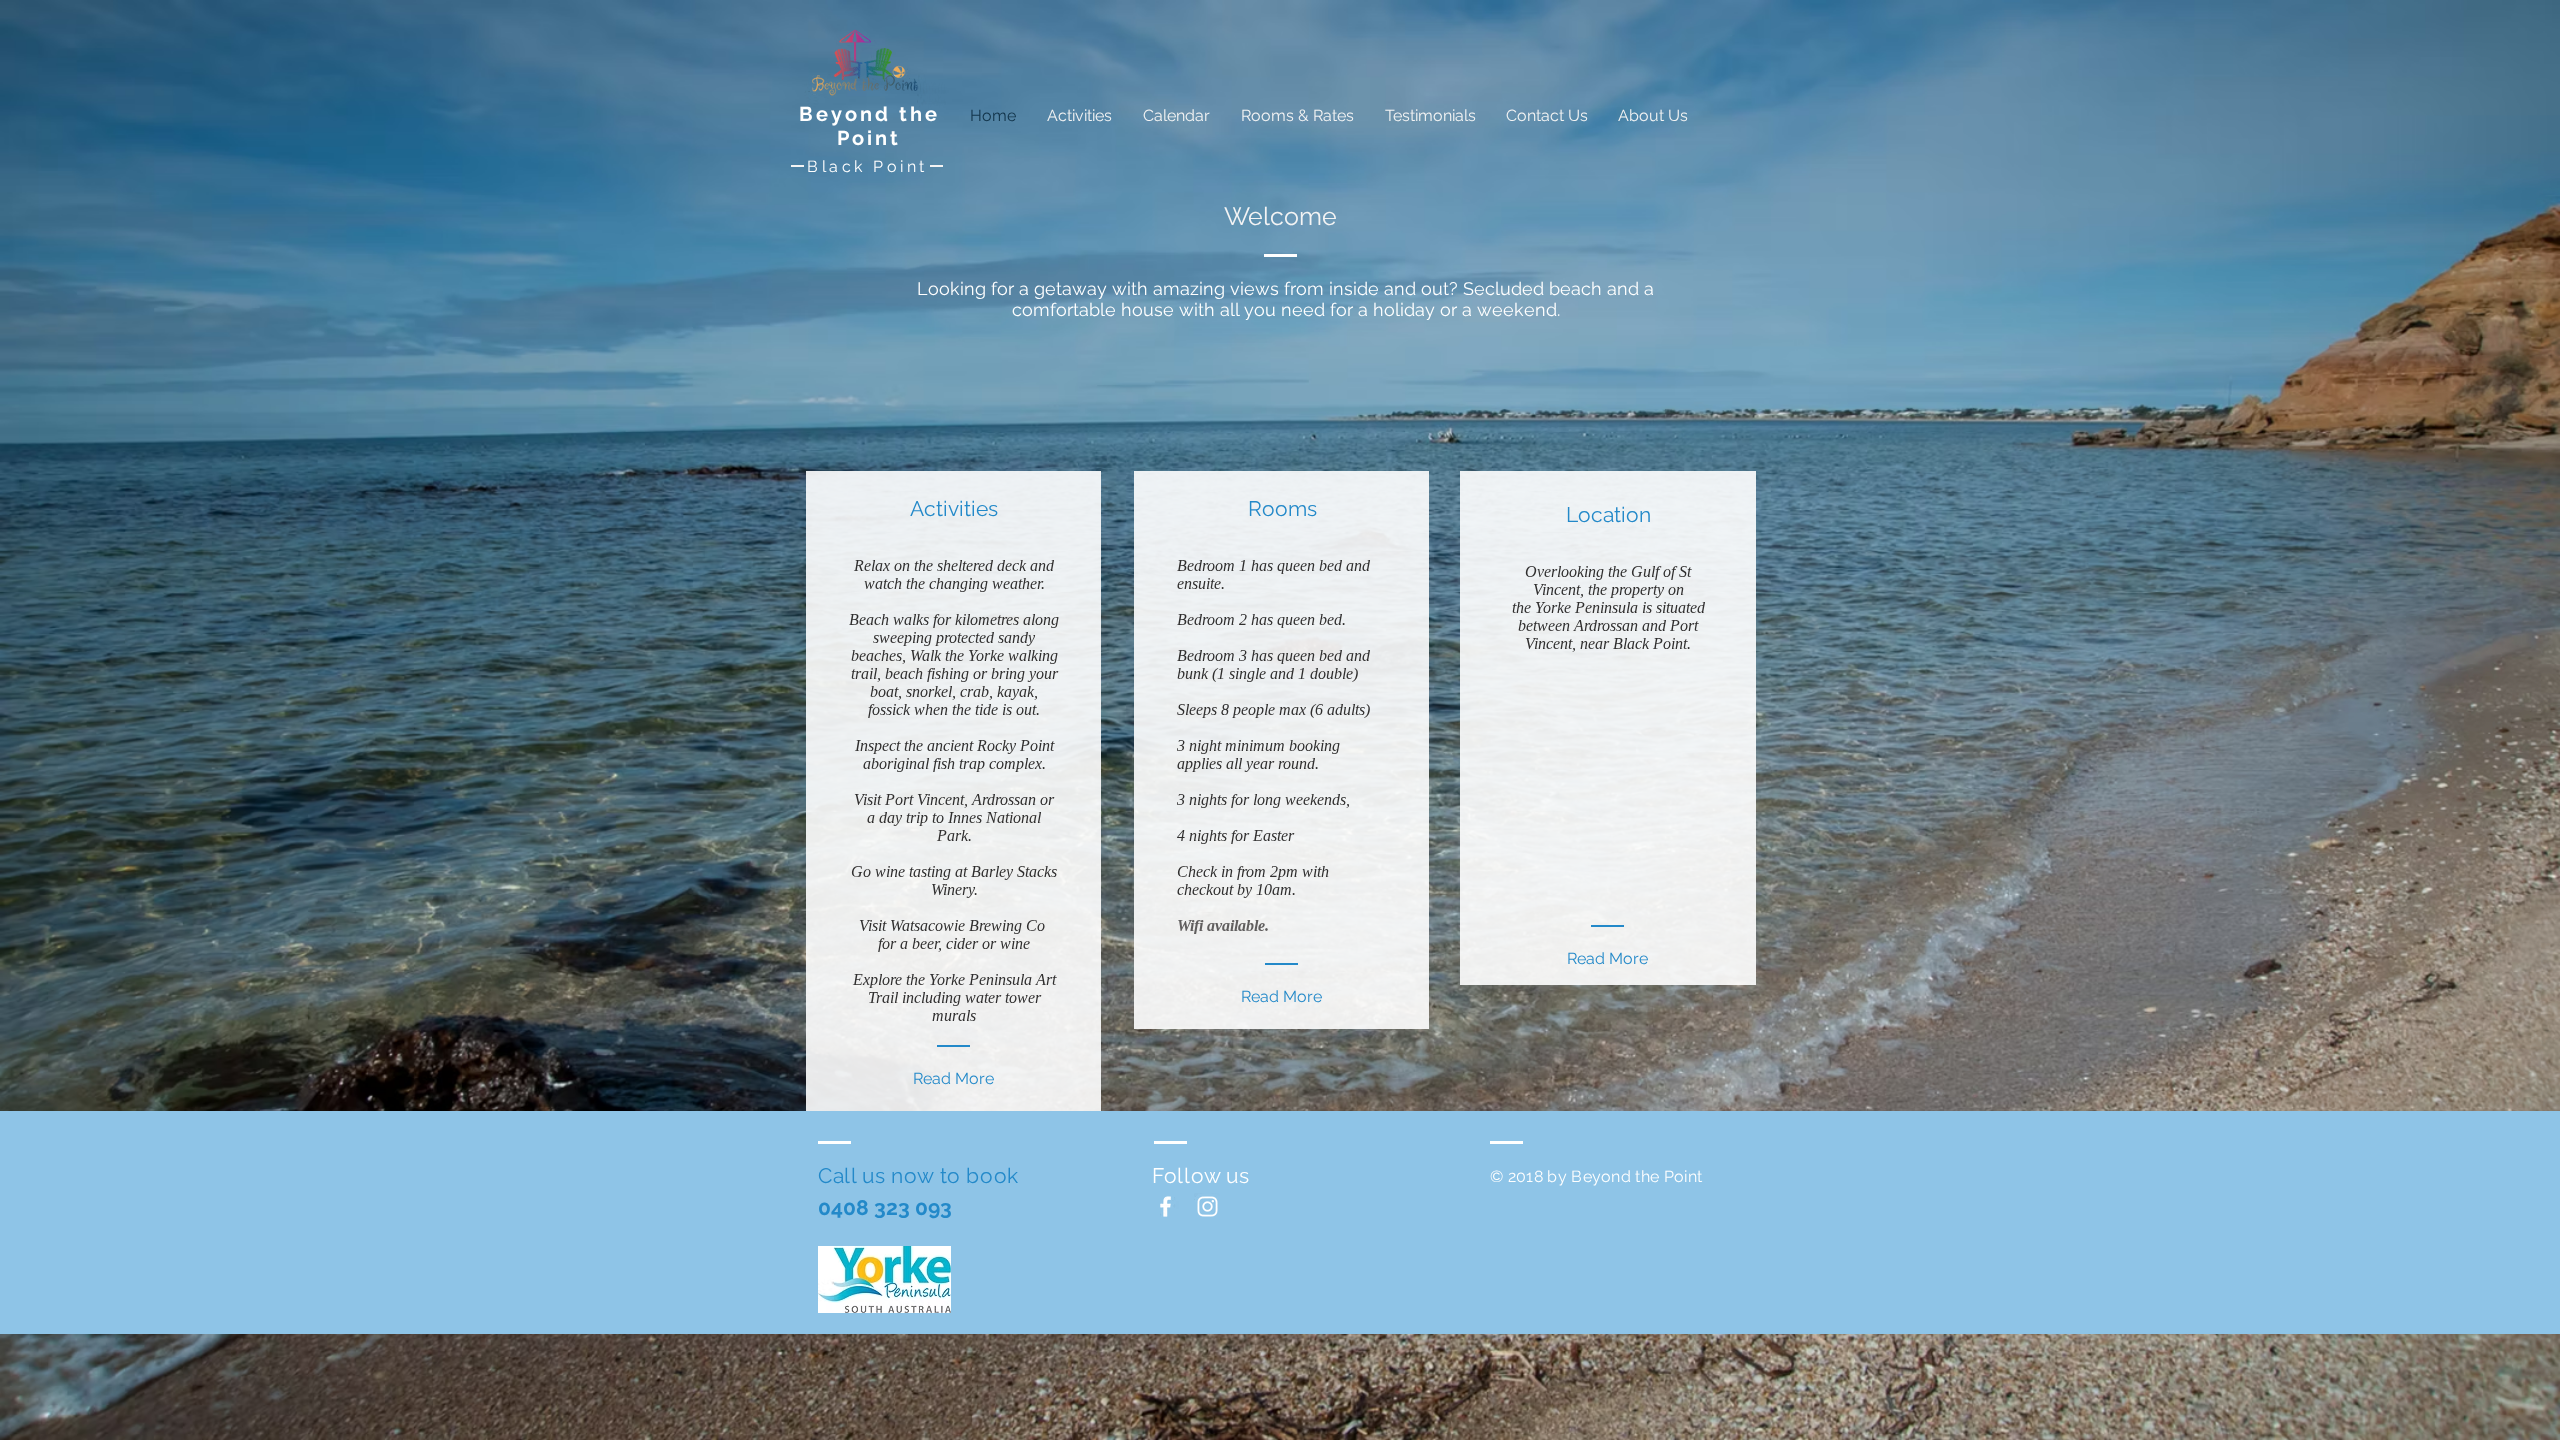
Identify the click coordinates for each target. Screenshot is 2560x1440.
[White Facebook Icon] (1165, 1206)
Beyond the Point (869, 126)
